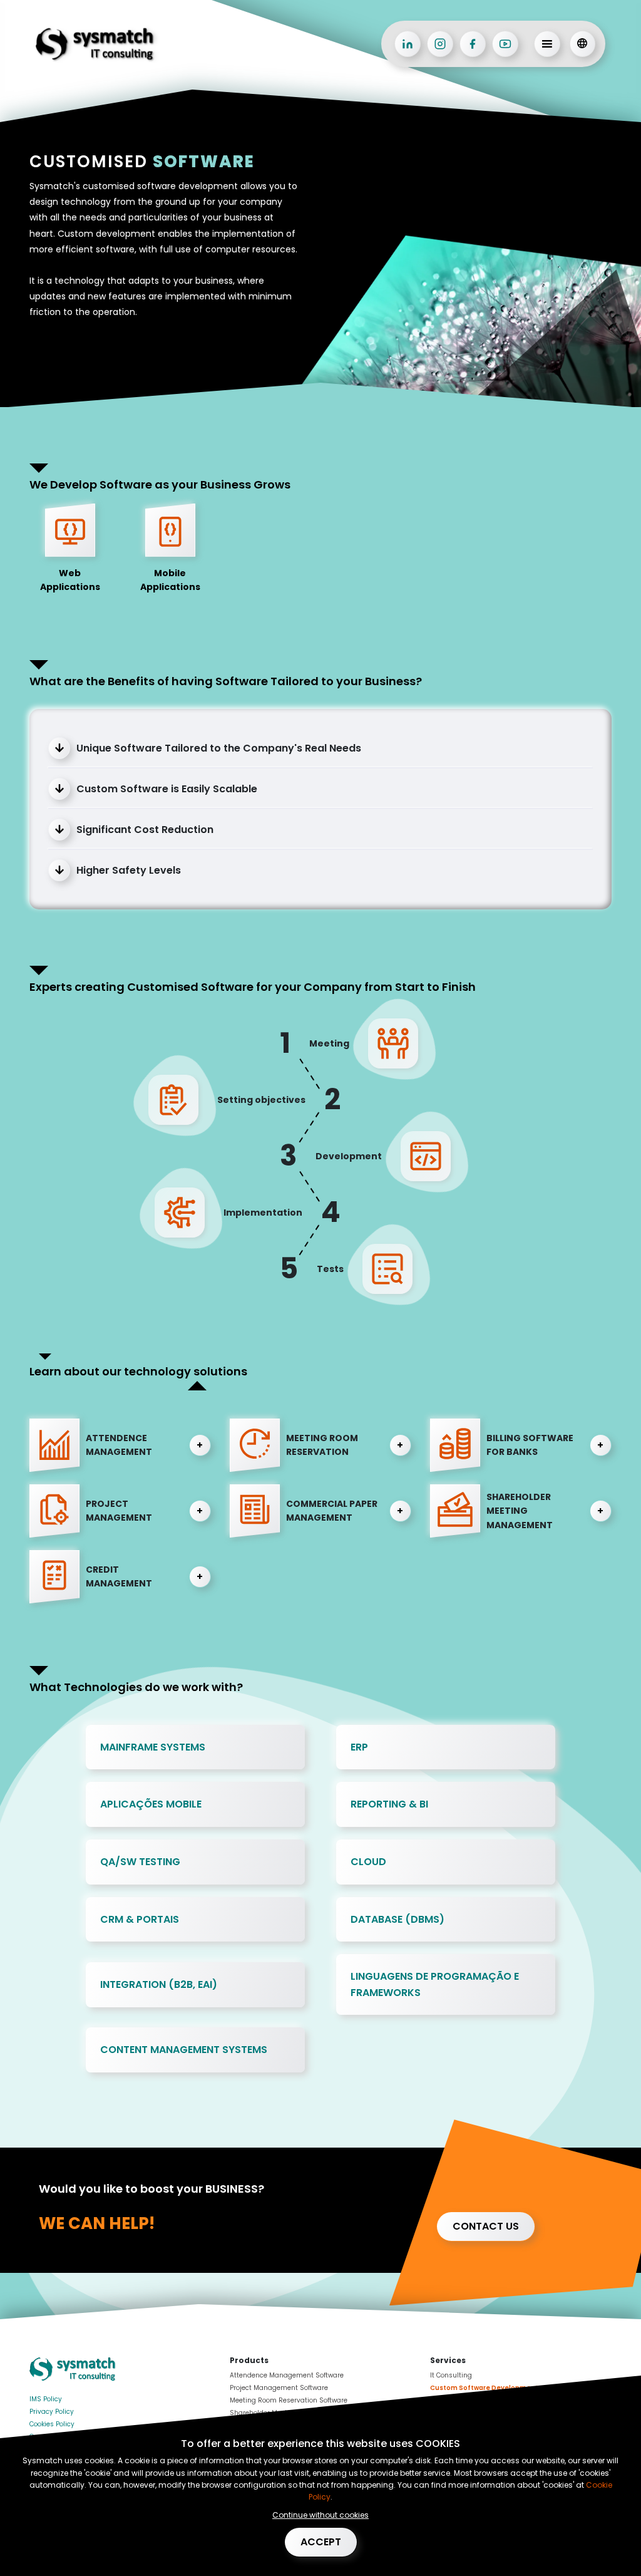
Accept (321, 2542)
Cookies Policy (52, 2424)
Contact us (486, 2226)
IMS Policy (46, 2399)
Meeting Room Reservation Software (289, 2400)
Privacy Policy (52, 2412)
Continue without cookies (320, 2515)
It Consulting (451, 2375)
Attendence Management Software (287, 2375)
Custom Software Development (484, 2388)
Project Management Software (279, 2388)
